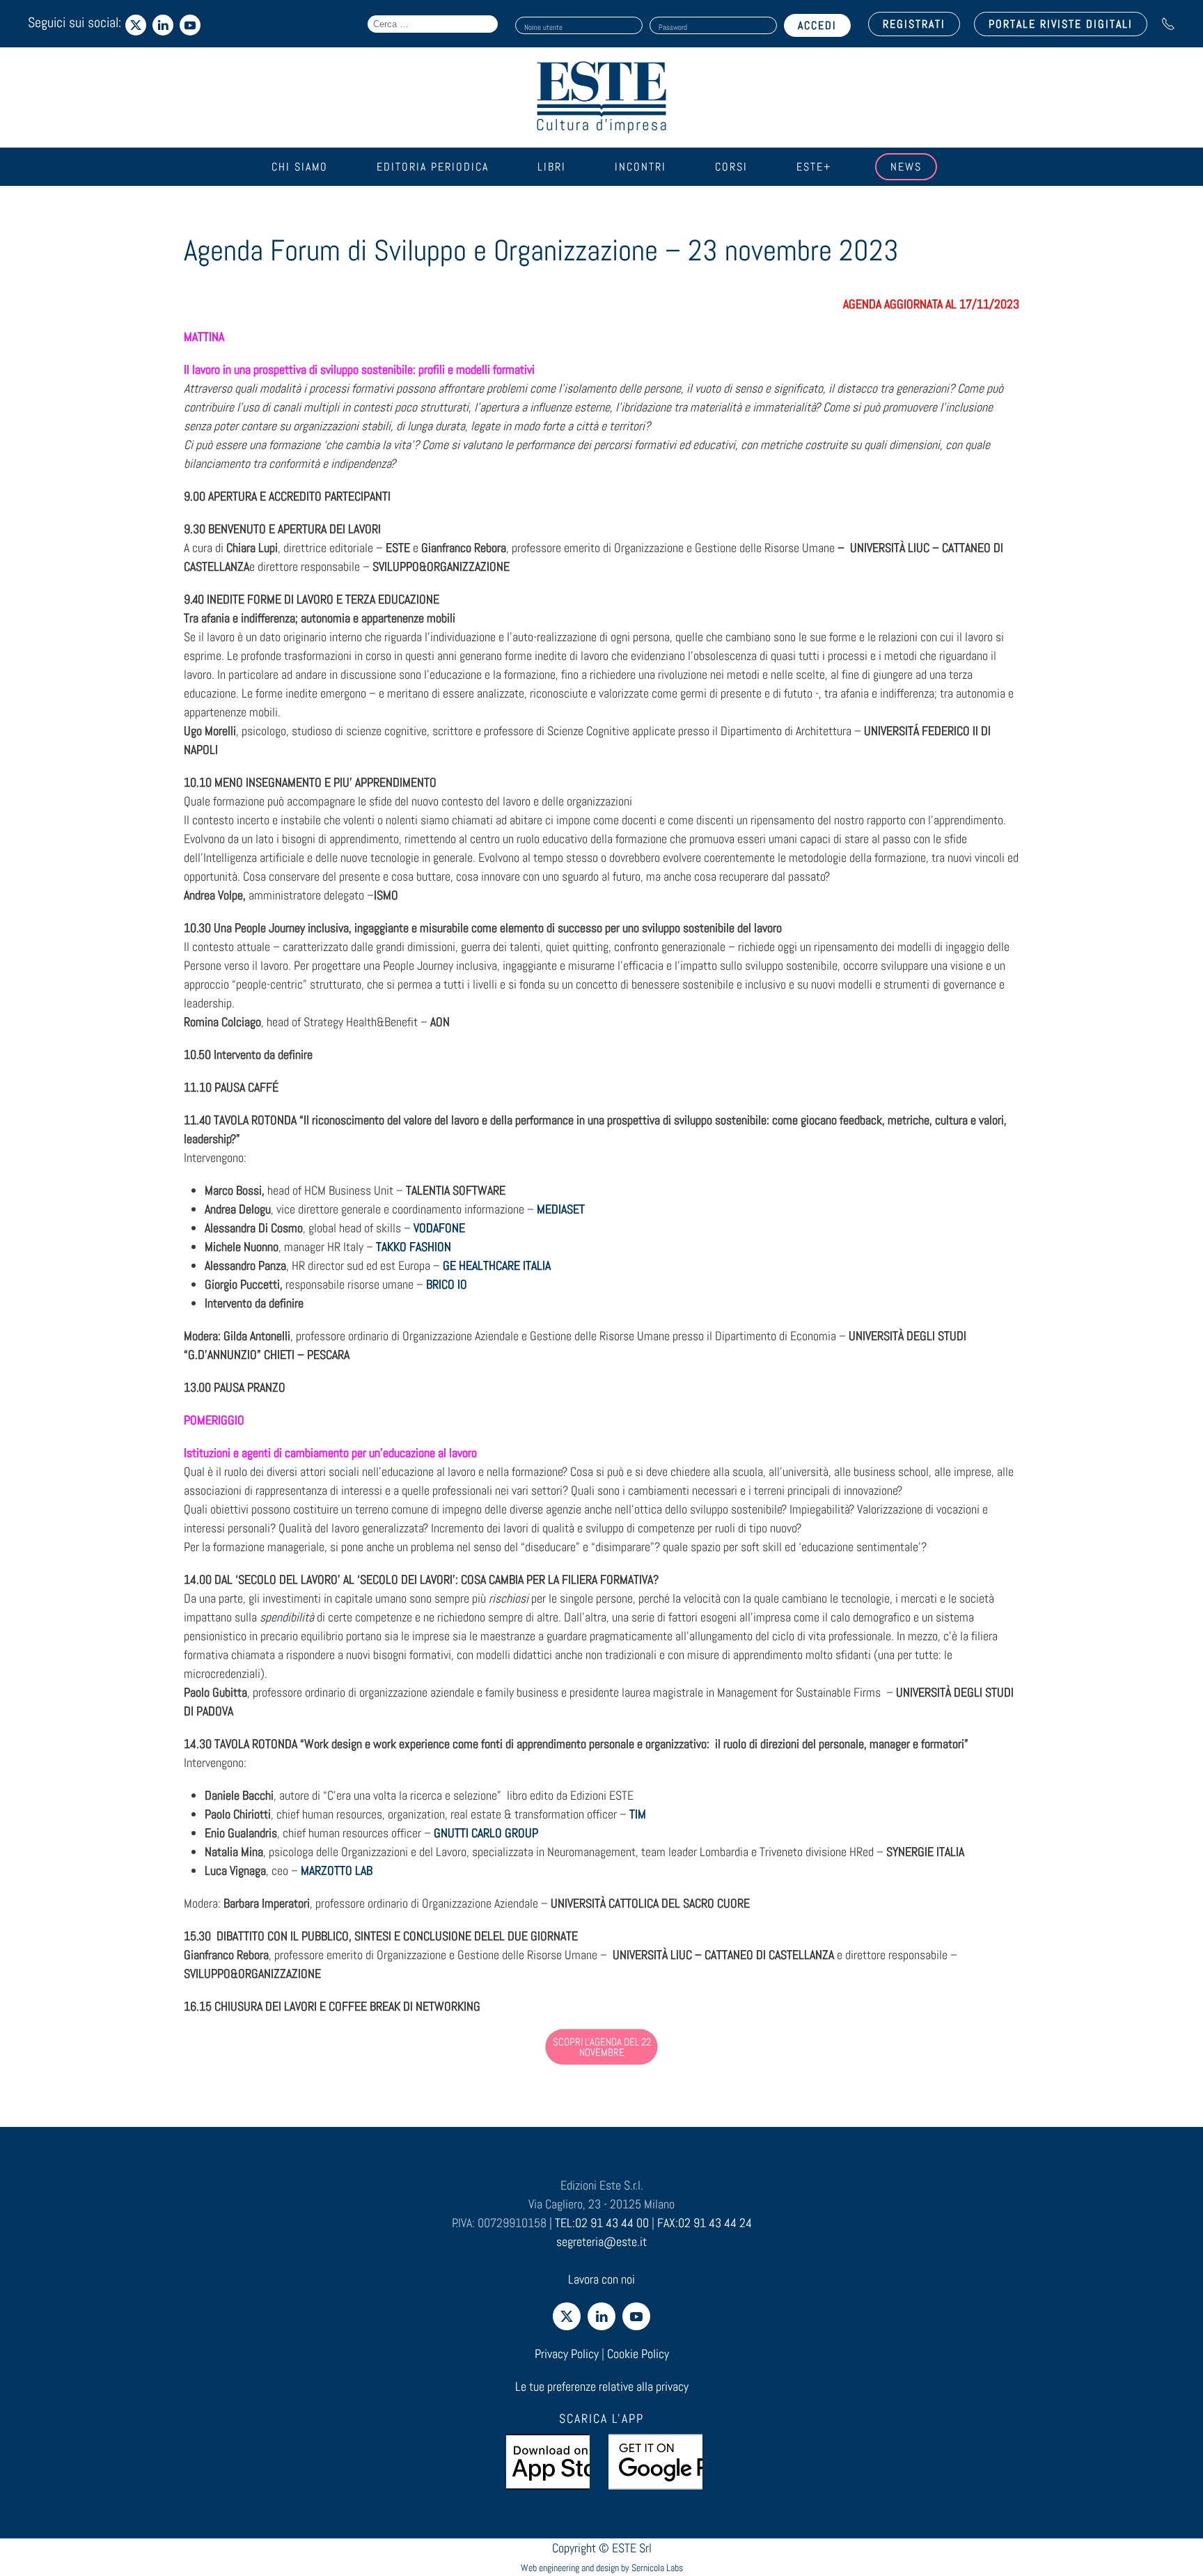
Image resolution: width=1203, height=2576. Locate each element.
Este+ (814, 167)
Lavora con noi (601, 2279)
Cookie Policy (638, 2354)
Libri (552, 167)
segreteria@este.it (601, 2241)
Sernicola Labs (657, 2568)
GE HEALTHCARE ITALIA (497, 1265)
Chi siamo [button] (300, 167)
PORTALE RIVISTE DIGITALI (1061, 24)
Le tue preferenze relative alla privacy (602, 2386)
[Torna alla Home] (601, 97)
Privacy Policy (567, 2354)
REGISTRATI (914, 24)
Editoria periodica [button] (433, 167)
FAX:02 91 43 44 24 (705, 2223)
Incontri (640, 167)
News (906, 167)
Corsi (731, 167)
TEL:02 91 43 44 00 (602, 2223)
